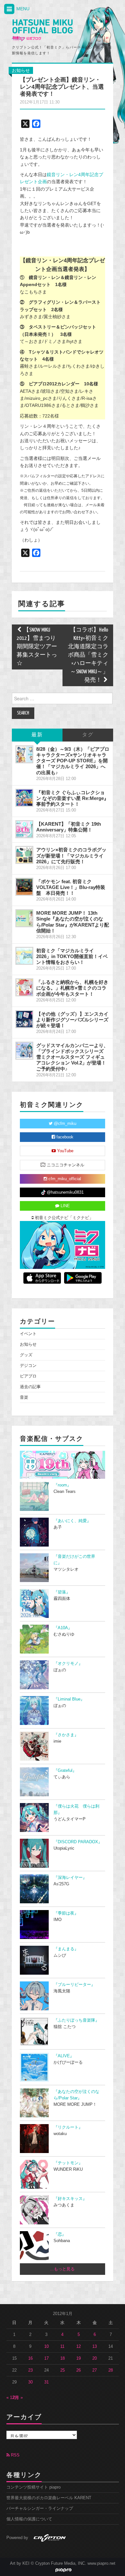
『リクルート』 (68, 2127)
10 (46, 2347)
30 (30, 2382)
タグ (88, 735)
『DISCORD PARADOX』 (78, 1842)
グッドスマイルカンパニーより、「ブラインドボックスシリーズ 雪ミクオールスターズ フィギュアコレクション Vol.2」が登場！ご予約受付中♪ (72, 1057)
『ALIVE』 (64, 2056)
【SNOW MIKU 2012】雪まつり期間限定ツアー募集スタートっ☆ (37, 647)
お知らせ (21, 70)
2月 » (18, 2398)
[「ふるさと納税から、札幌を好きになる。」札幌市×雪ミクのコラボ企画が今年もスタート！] (24, 987)
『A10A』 (63, 1628)
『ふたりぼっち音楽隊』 (76, 2020)
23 (30, 2370)
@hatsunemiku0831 (65, 1192)
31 (46, 2382)
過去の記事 (30, 1387)
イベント (28, 1334)
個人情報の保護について (29, 2519)
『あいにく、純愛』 (72, 1521)
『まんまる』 (66, 1949)
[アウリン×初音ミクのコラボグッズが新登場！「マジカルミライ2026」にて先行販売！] (24, 855)
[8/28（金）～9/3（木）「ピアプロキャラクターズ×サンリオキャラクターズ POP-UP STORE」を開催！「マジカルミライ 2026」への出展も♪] (24, 754)
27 (95, 2370)
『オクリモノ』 (68, 1664)
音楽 (24, 1397)
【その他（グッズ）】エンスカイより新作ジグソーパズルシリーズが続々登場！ (72, 1020)
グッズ (26, 1355)
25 (63, 2370)
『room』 (62, 1485)
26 (79, 2370)
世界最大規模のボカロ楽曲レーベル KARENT (49, 2498)
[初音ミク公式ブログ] (42, 30)
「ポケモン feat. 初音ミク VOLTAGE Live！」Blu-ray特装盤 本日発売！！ (71, 887)
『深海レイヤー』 (70, 1878)
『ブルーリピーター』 (74, 1985)
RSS (15, 2455)
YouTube (65, 1151)
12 (79, 2347)
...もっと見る (62, 2269)
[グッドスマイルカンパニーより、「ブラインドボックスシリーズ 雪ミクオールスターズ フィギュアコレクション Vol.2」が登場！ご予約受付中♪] (24, 1051)
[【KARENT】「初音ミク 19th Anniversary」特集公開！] (24, 829)
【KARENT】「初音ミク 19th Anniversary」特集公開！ (69, 827)
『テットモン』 (68, 2163)
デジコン (28, 1366)
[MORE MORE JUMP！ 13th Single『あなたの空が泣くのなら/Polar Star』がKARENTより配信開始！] (24, 918)
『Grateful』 (65, 1771)
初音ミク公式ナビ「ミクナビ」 (63, 1218)
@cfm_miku (64, 1124)
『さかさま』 (66, 1735)
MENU (22, 9)
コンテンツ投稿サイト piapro (33, 2487)
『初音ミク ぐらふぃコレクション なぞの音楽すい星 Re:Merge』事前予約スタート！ (72, 798)
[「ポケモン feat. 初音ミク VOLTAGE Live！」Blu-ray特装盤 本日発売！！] (24, 887)
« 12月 (13, 2398)
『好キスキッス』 (70, 2199)
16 (30, 2358)
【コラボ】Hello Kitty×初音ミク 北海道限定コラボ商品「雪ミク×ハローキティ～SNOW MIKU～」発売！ (88, 655)
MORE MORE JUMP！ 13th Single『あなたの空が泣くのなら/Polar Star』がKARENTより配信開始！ (73, 922)
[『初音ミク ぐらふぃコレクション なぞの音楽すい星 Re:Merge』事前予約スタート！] (24, 798)
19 (79, 2358)
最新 (37, 735)
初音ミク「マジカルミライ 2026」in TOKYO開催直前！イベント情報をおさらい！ (72, 956)
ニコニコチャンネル (65, 1165)
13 (95, 2347)
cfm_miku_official (64, 1179)
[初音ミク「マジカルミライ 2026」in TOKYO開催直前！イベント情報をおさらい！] (24, 956)
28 (111, 2370)
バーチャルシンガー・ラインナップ (40, 2509)
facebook (64, 1137)
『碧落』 (62, 1592)
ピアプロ (28, 1376)
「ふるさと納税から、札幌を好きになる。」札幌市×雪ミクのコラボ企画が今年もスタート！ (72, 988)
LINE (65, 1206)
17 (46, 2358)
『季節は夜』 (66, 1913)
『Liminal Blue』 (69, 1699)
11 (62, 2347)
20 (95, 2358)
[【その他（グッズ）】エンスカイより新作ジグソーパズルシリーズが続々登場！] (24, 1019)
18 (63, 2358)
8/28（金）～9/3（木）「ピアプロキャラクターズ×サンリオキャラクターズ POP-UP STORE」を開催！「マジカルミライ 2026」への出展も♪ (73, 761)
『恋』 (60, 2234)
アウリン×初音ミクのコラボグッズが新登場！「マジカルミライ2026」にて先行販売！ (71, 855)
